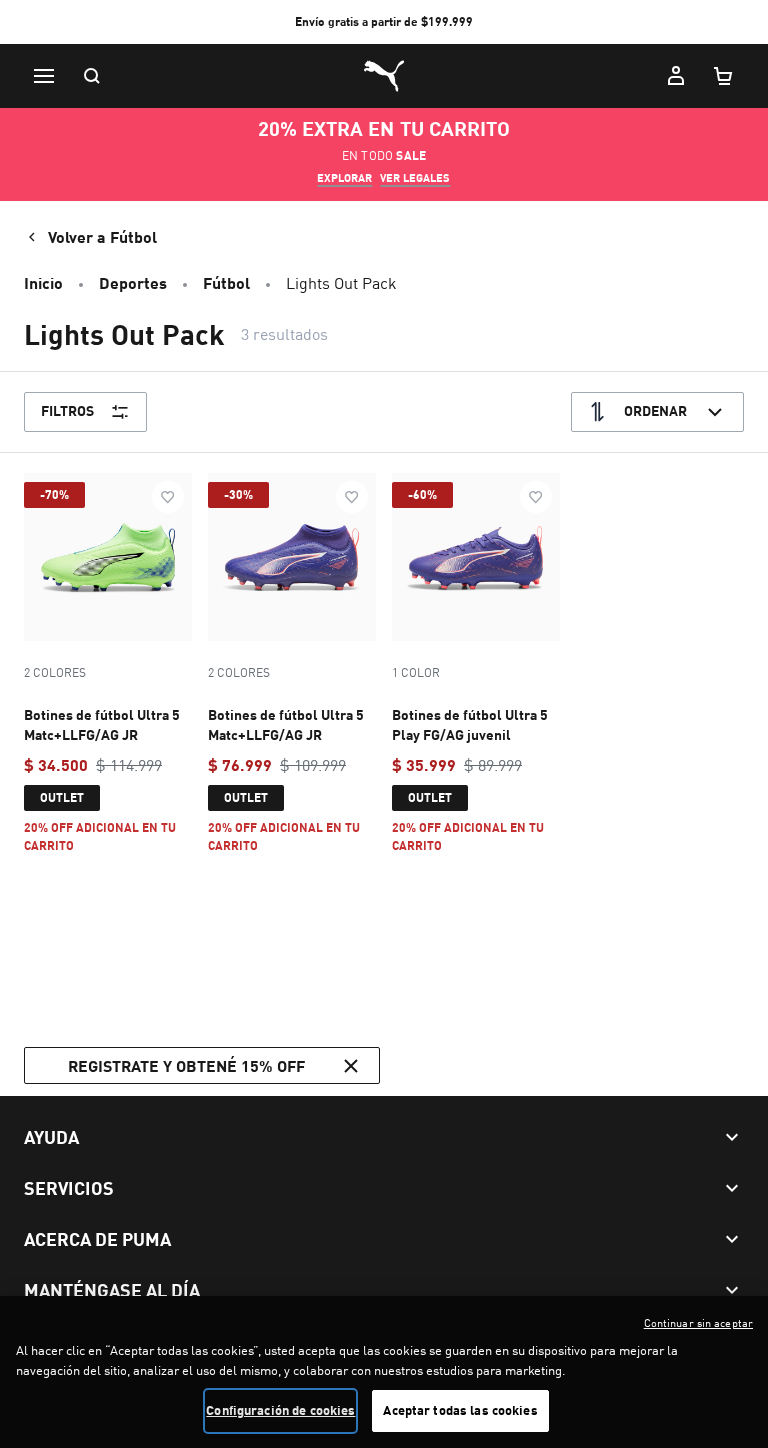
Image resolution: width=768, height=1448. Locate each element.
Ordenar (655, 410)
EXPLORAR (344, 178)
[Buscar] (92, 76)
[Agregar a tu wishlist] (168, 497)
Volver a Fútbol (102, 236)
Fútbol (226, 282)
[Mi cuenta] (676, 76)
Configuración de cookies (280, 1410)
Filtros (67, 410)
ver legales (415, 178)
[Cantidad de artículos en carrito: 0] (724, 76)
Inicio (43, 282)
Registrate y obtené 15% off (186, 1065)
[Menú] (44, 76)
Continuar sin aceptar (698, 1323)
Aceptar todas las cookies (460, 1410)
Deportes (133, 282)
